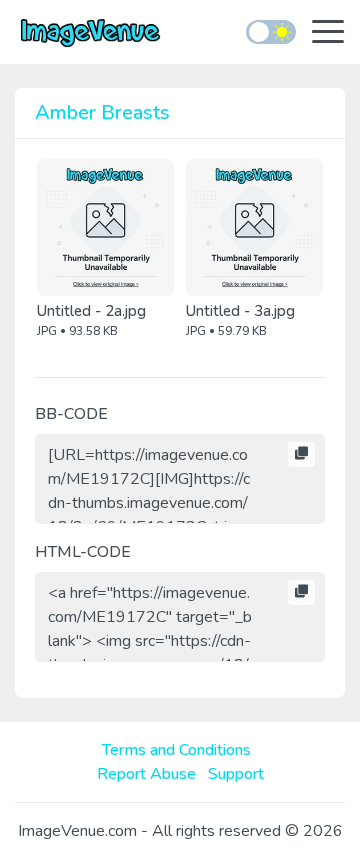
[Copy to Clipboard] (301, 455)
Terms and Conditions (176, 750)
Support (236, 774)
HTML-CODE (83, 552)
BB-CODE (71, 414)
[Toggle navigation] (328, 33)
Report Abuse (146, 774)
